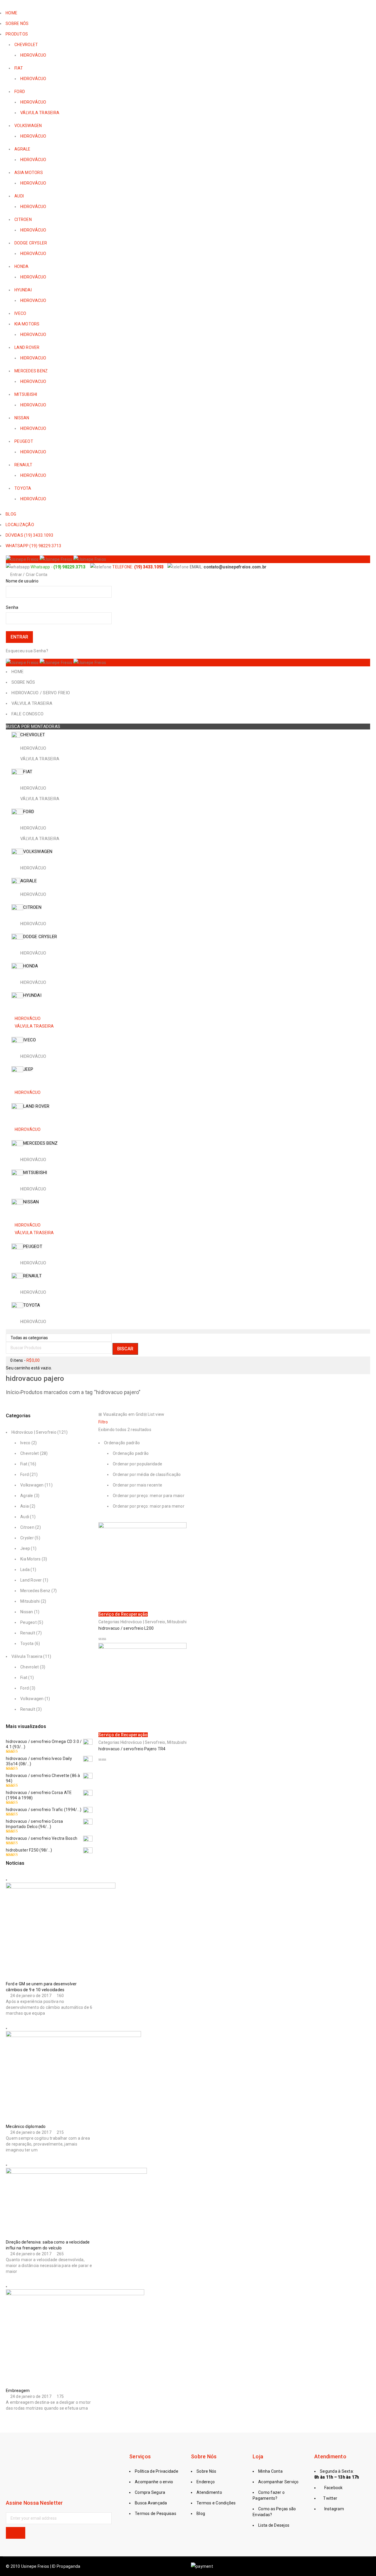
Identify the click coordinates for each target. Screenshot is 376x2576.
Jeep (25, 1548)
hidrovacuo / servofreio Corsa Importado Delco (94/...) (34, 1824)
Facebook (333, 2488)
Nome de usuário (22, 581)
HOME (11, 13)
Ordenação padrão (131, 1453)
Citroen (27, 1527)
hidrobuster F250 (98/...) (29, 1850)
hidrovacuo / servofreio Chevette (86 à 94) (43, 1778)
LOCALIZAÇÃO (20, 525)
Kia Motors (31, 1559)
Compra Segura (150, 2492)
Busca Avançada (151, 2503)
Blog (201, 2513)
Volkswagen (32, 1485)
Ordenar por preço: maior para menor (149, 1506)
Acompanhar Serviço (278, 2482)
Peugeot (28, 1622)
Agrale (27, 1496)
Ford (25, 1474)
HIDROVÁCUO (33, 55)
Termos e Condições (216, 2503)
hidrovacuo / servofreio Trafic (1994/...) (44, 1810)
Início (12, 1392)
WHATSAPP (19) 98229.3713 (33, 546)
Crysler (27, 1538)
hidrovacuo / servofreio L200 (126, 1628)
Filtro (103, 1422)
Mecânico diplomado (26, 2126)
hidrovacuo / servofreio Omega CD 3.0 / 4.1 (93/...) (44, 1744)
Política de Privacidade (157, 2471)
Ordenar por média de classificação (147, 1474)
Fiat (24, 1464)
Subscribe (16, 2533)
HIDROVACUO (33, 300)
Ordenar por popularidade (137, 1464)
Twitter (330, 2498)
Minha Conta (270, 2471)
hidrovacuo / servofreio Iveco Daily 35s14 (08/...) (39, 1761)
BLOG (11, 514)
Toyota (27, 1643)
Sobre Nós (206, 2471)
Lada (25, 1570)
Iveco (25, 1443)
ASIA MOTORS (29, 173)
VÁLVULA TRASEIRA (40, 113)
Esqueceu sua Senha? (27, 651)
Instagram (334, 2509)
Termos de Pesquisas (156, 2513)
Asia (25, 1506)
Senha (12, 607)
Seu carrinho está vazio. (29, 1368)
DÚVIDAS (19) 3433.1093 (30, 535)
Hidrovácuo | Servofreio (34, 1432)
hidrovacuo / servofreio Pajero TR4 (132, 1749)
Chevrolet (30, 1453)
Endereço (206, 2482)
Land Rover (31, 1580)
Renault (28, 1633)
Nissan (27, 1612)
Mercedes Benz (35, 1591)
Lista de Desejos (274, 2525)
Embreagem (18, 2391)
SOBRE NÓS (17, 23)
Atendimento (209, 2492)
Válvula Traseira (27, 1656)
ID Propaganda (66, 2566)
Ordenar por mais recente (137, 1485)
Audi (25, 1517)
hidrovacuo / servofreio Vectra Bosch (42, 1838)
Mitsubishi (30, 1601)
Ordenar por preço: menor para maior (149, 1496)
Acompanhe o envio (154, 2482)
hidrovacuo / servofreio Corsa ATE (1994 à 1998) (39, 1795)
